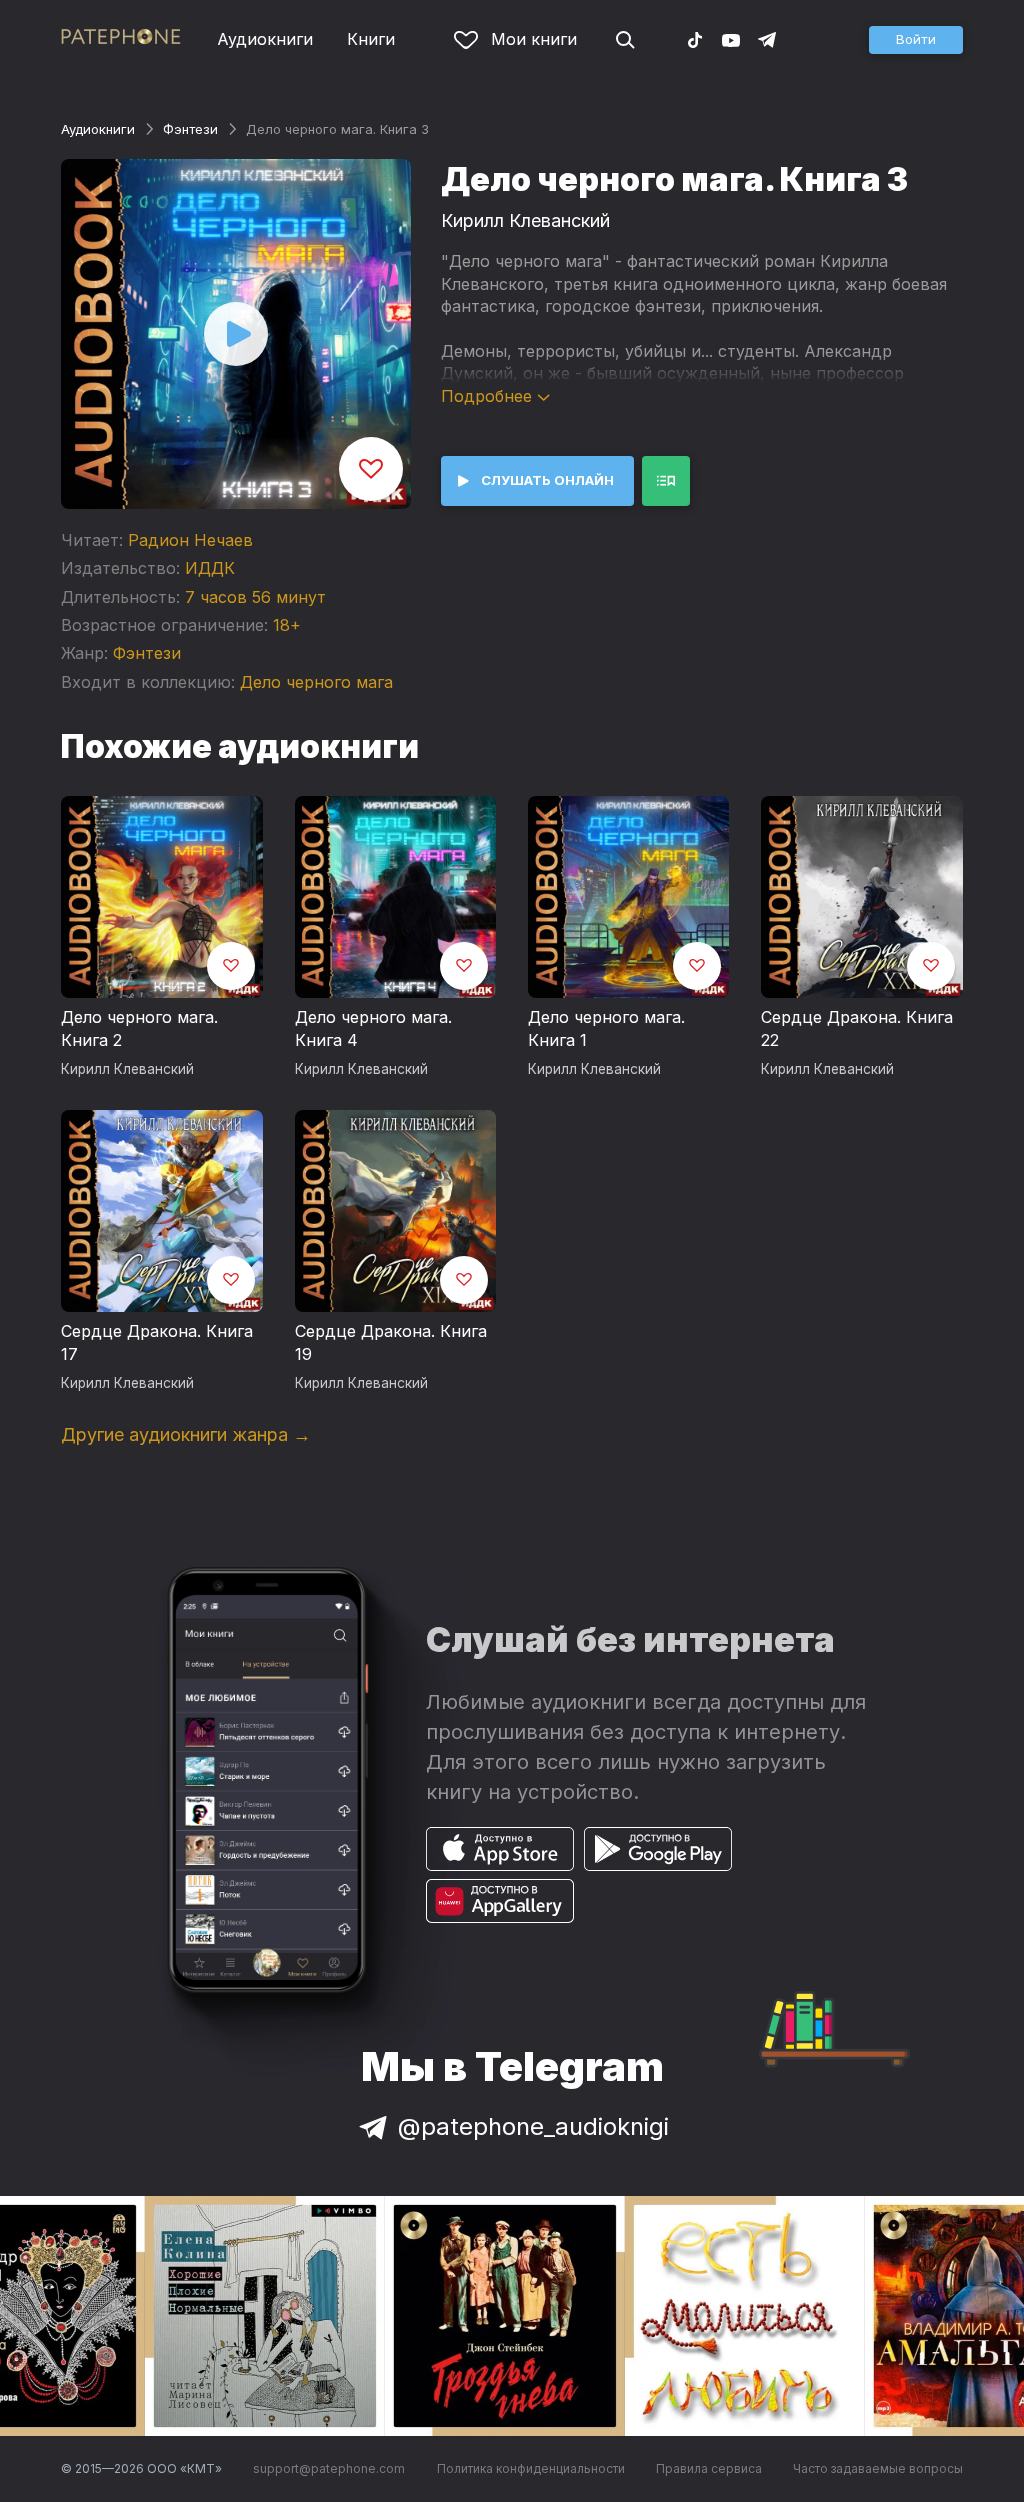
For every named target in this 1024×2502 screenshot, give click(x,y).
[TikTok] (695, 39)
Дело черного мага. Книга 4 (373, 1029)
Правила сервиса (709, 2468)
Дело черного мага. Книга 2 (139, 1029)
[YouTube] (731, 39)
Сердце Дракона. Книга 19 (391, 1343)
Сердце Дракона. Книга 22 (857, 1029)
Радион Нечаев (190, 540)
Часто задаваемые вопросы (878, 2468)
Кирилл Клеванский (525, 220)
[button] (916, 40)
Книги (371, 39)
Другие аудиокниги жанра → (186, 1434)
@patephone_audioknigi (533, 2126)
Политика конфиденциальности (531, 2468)
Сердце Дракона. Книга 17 (157, 1343)
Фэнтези (190, 129)
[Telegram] (767, 39)
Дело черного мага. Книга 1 (606, 1029)
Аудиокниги (265, 39)
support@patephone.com (329, 2468)
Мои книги (534, 39)
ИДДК (210, 568)
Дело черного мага (316, 682)
